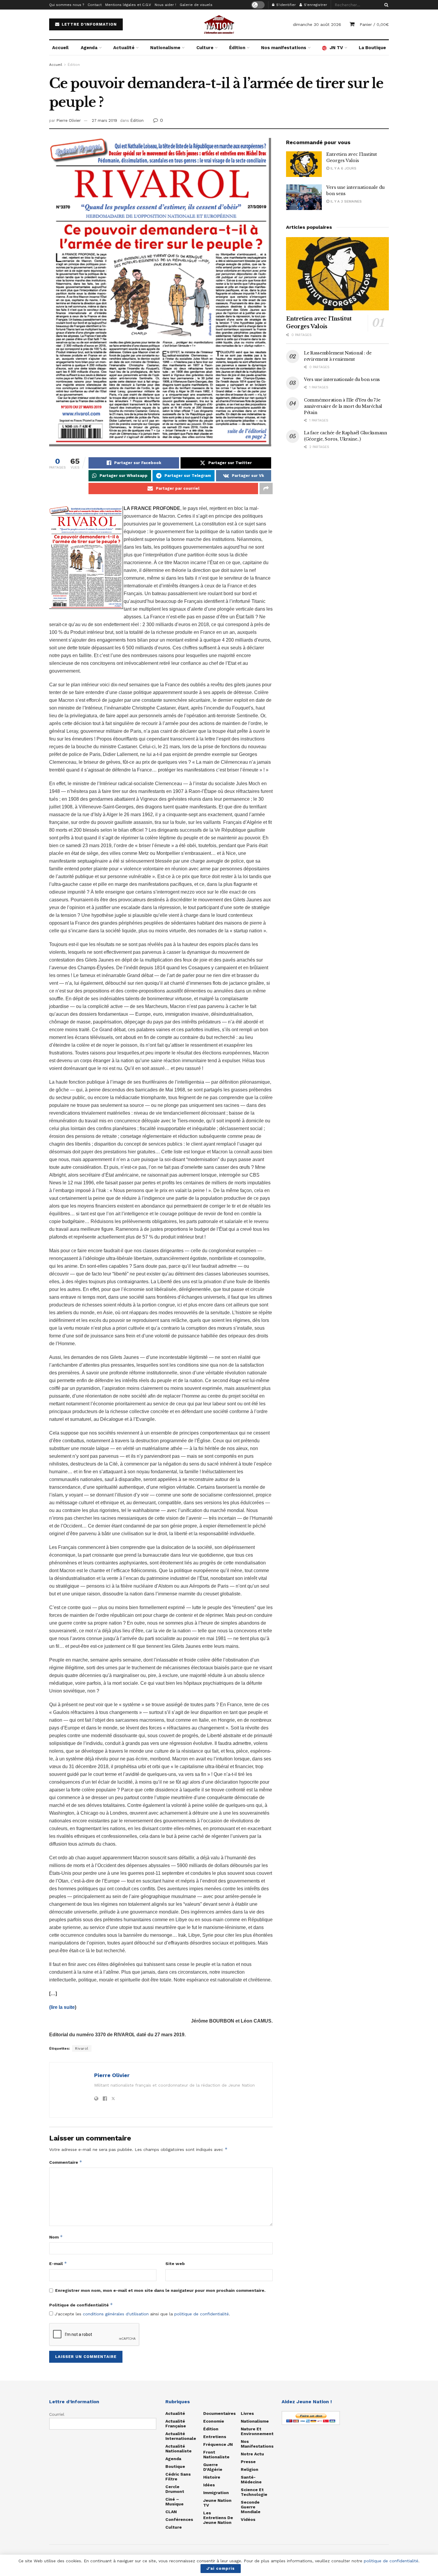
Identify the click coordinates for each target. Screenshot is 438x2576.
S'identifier (285, 5)
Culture (205, 48)
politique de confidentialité (202, 2314)
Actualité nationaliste (178, 2449)
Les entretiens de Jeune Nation (218, 2518)
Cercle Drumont (175, 2489)
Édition (237, 48)
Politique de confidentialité (81, 2305)
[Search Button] (385, 5)
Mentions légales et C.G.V (128, 5)
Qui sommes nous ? (67, 5)
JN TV (336, 48)
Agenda (89, 48)
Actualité (124, 48)
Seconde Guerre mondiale (251, 2507)
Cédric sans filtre (178, 2477)
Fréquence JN (218, 2444)
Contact (95, 5)
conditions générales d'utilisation (116, 2314)
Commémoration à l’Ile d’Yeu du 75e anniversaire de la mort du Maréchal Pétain (343, 406)
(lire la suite (62, 2007)
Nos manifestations (284, 48)
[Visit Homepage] (219, 24)
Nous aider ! (165, 5)
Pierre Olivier (69, 120)
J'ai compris (221, 2568)
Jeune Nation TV (217, 2503)
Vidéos (248, 2519)
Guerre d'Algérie (213, 2467)
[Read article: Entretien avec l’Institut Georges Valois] (304, 164)
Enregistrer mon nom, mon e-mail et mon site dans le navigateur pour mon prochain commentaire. (160, 2290)
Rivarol (82, 2048)
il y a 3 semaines (345, 201)
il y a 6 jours (343, 168)
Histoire (212, 2477)
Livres (247, 2413)
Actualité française (176, 2423)
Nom (56, 2237)
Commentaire (66, 2162)
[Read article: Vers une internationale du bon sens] (304, 197)
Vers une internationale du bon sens (342, 379)
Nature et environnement (257, 2431)
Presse (248, 2462)
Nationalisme (165, 48)
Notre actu (252, 2454)
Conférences (179, 2519)
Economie (214, 2421)
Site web (175, 2264)
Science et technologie (254, 2492)
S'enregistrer (315, 5)
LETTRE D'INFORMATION (88, 24)
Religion (250, 2469)
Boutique (175, 2466)
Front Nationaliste (216, 2454)
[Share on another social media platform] (266, 489)
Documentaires (219, 2413)
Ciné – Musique (174, 2502)
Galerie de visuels (196, 5)
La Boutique (372, 48)
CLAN (171, 2512)
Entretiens (215, 2437)
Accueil (60, 48)
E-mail (58, 2263)
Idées (209, 2485)
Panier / (374, 24)
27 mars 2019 (104, 120)
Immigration (216, 2493)
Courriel (57, 2414)
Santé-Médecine (251, 2479)
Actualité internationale (181, 2436)
